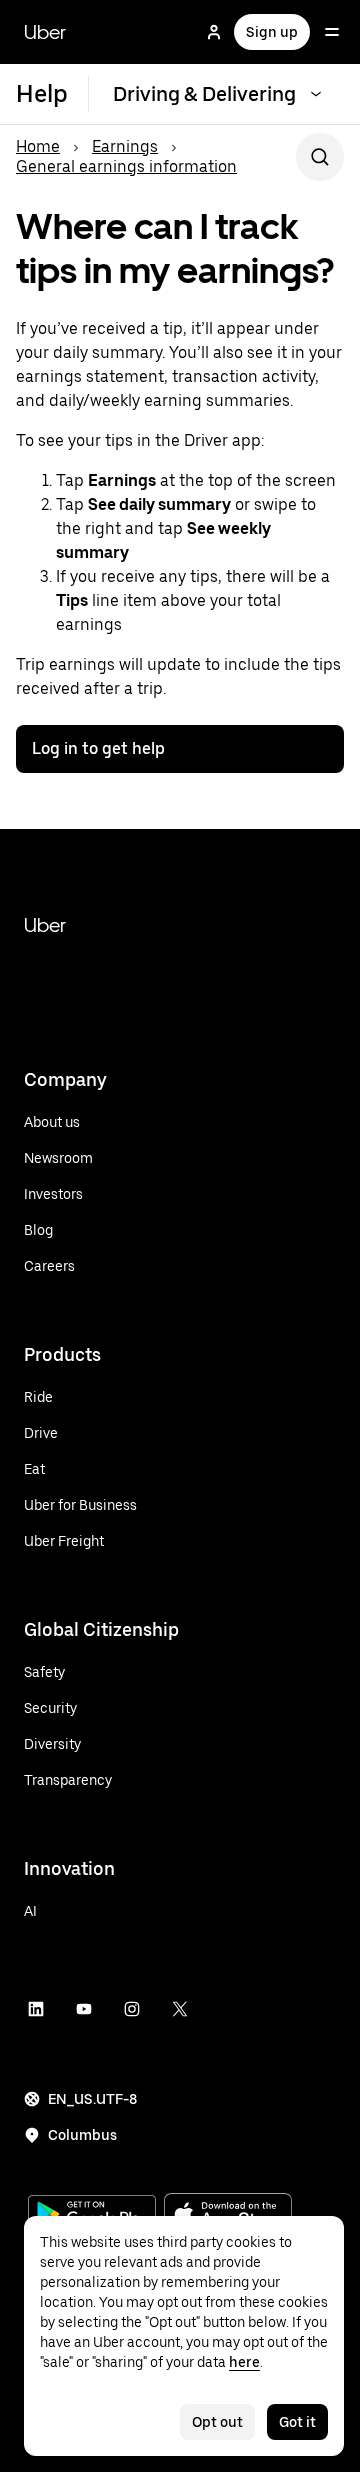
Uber (45, 32)
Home (38, 146)
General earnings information (126, 166)
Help (42, 93)
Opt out (217, 2422)
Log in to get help (98, 748)
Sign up (272, 32)
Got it (297, 2422)
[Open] (332, 32)
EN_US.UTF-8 (92, 2099)
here (244, 2362)
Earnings (125, 146)
